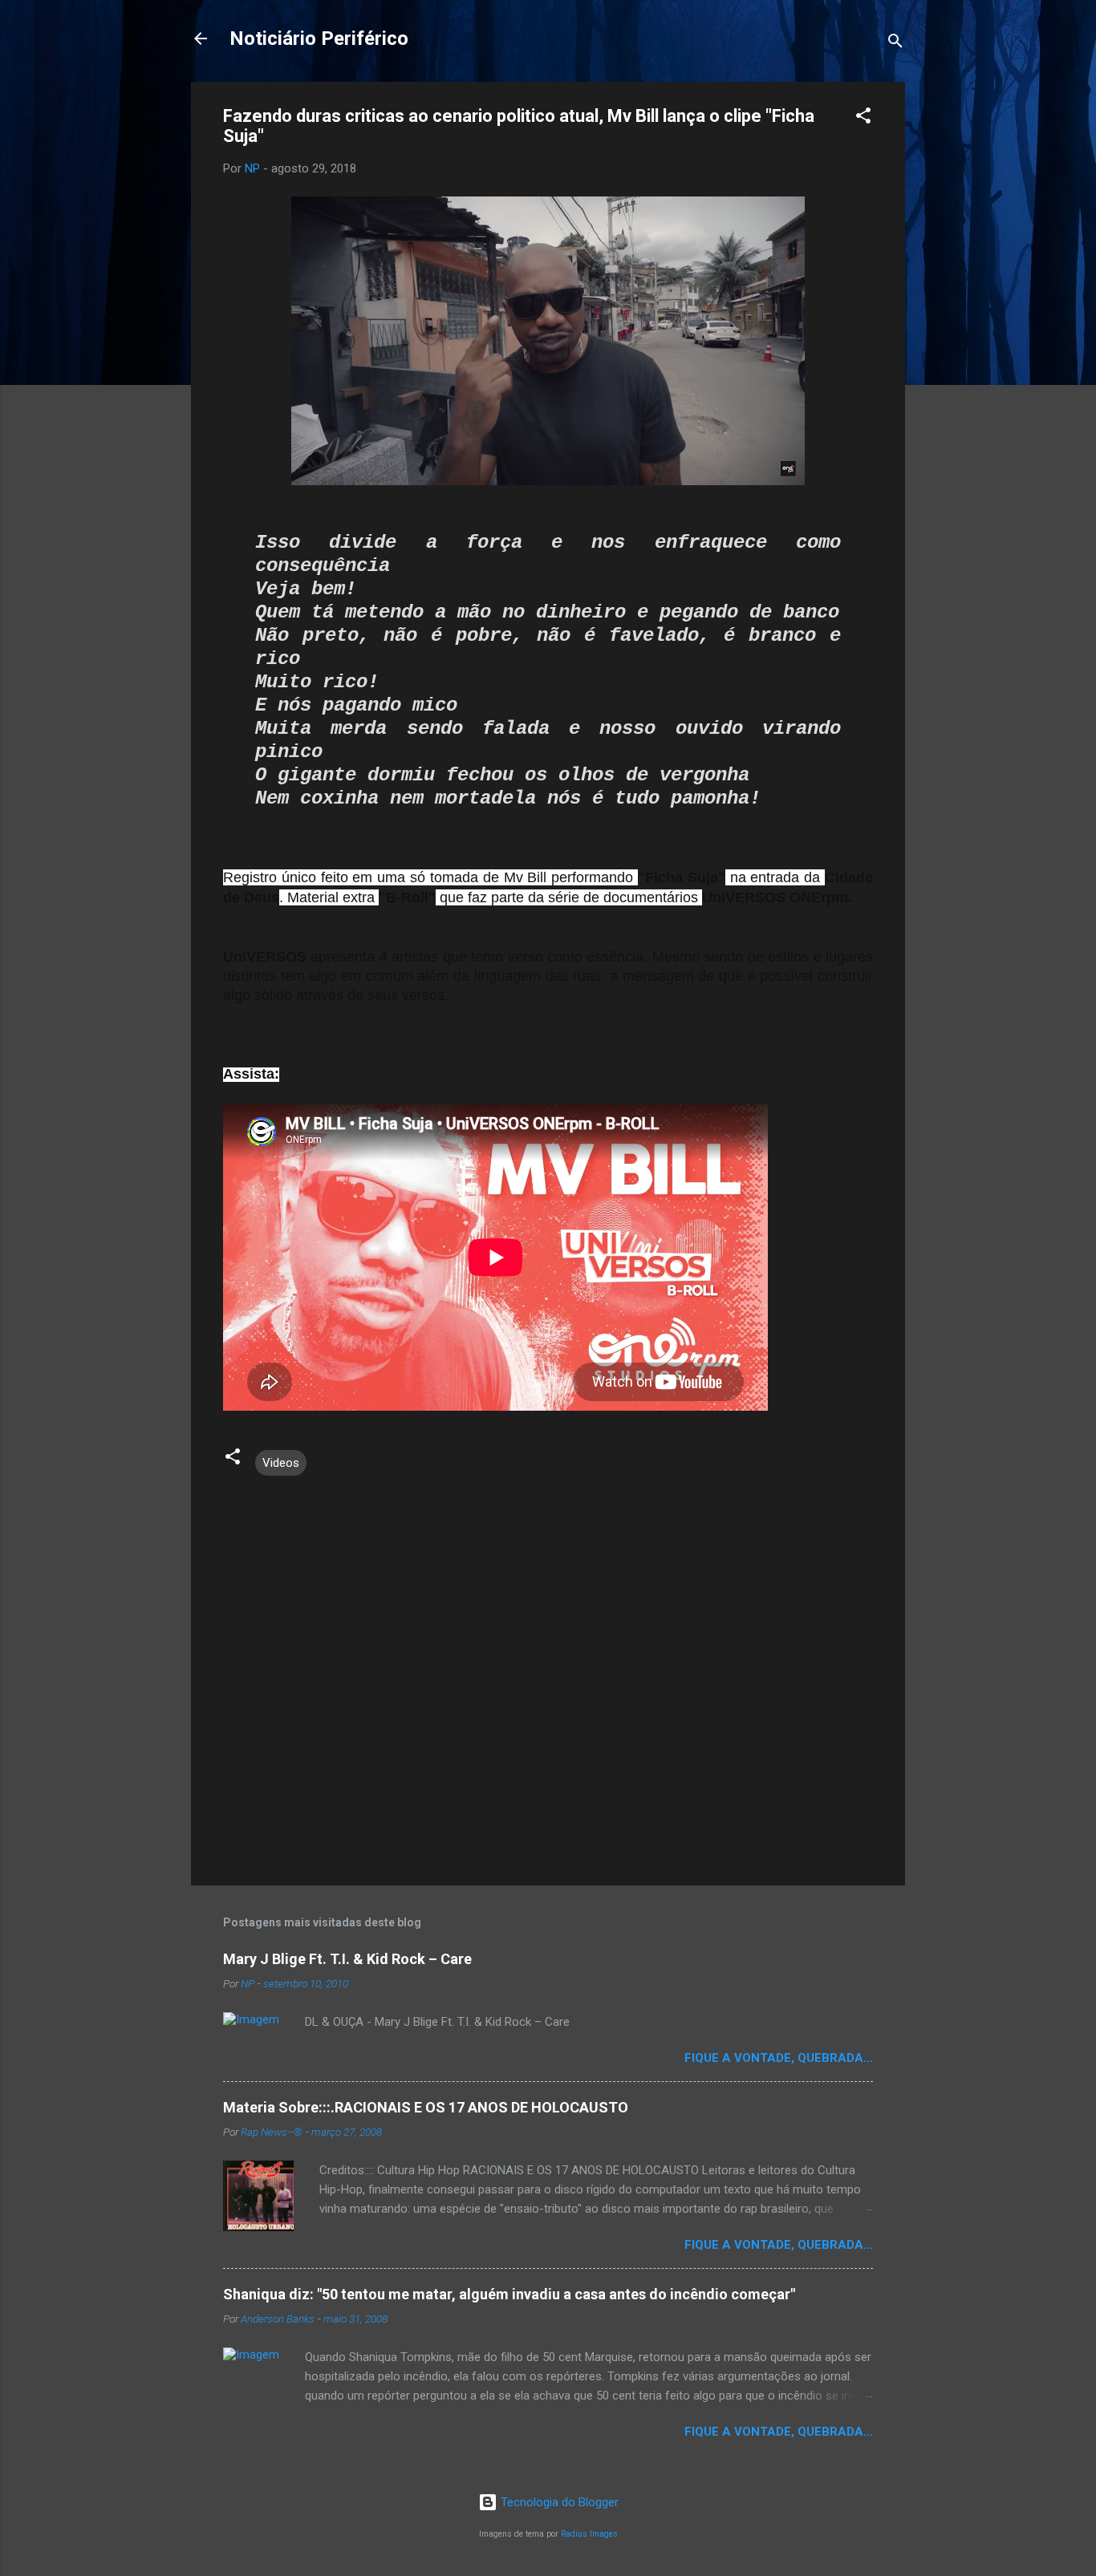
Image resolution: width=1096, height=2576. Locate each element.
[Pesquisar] (895, 44)
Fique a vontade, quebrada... (779, 2058)
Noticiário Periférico (319, 38)
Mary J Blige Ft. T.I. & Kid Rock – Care (347, 1959)
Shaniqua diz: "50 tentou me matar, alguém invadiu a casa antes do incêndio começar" (509, 2294)
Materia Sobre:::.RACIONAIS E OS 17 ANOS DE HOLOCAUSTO (426, 2107)
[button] (863, 118)
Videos (281, 1463)
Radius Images (589, 2534)
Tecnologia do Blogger (558, 2502)
